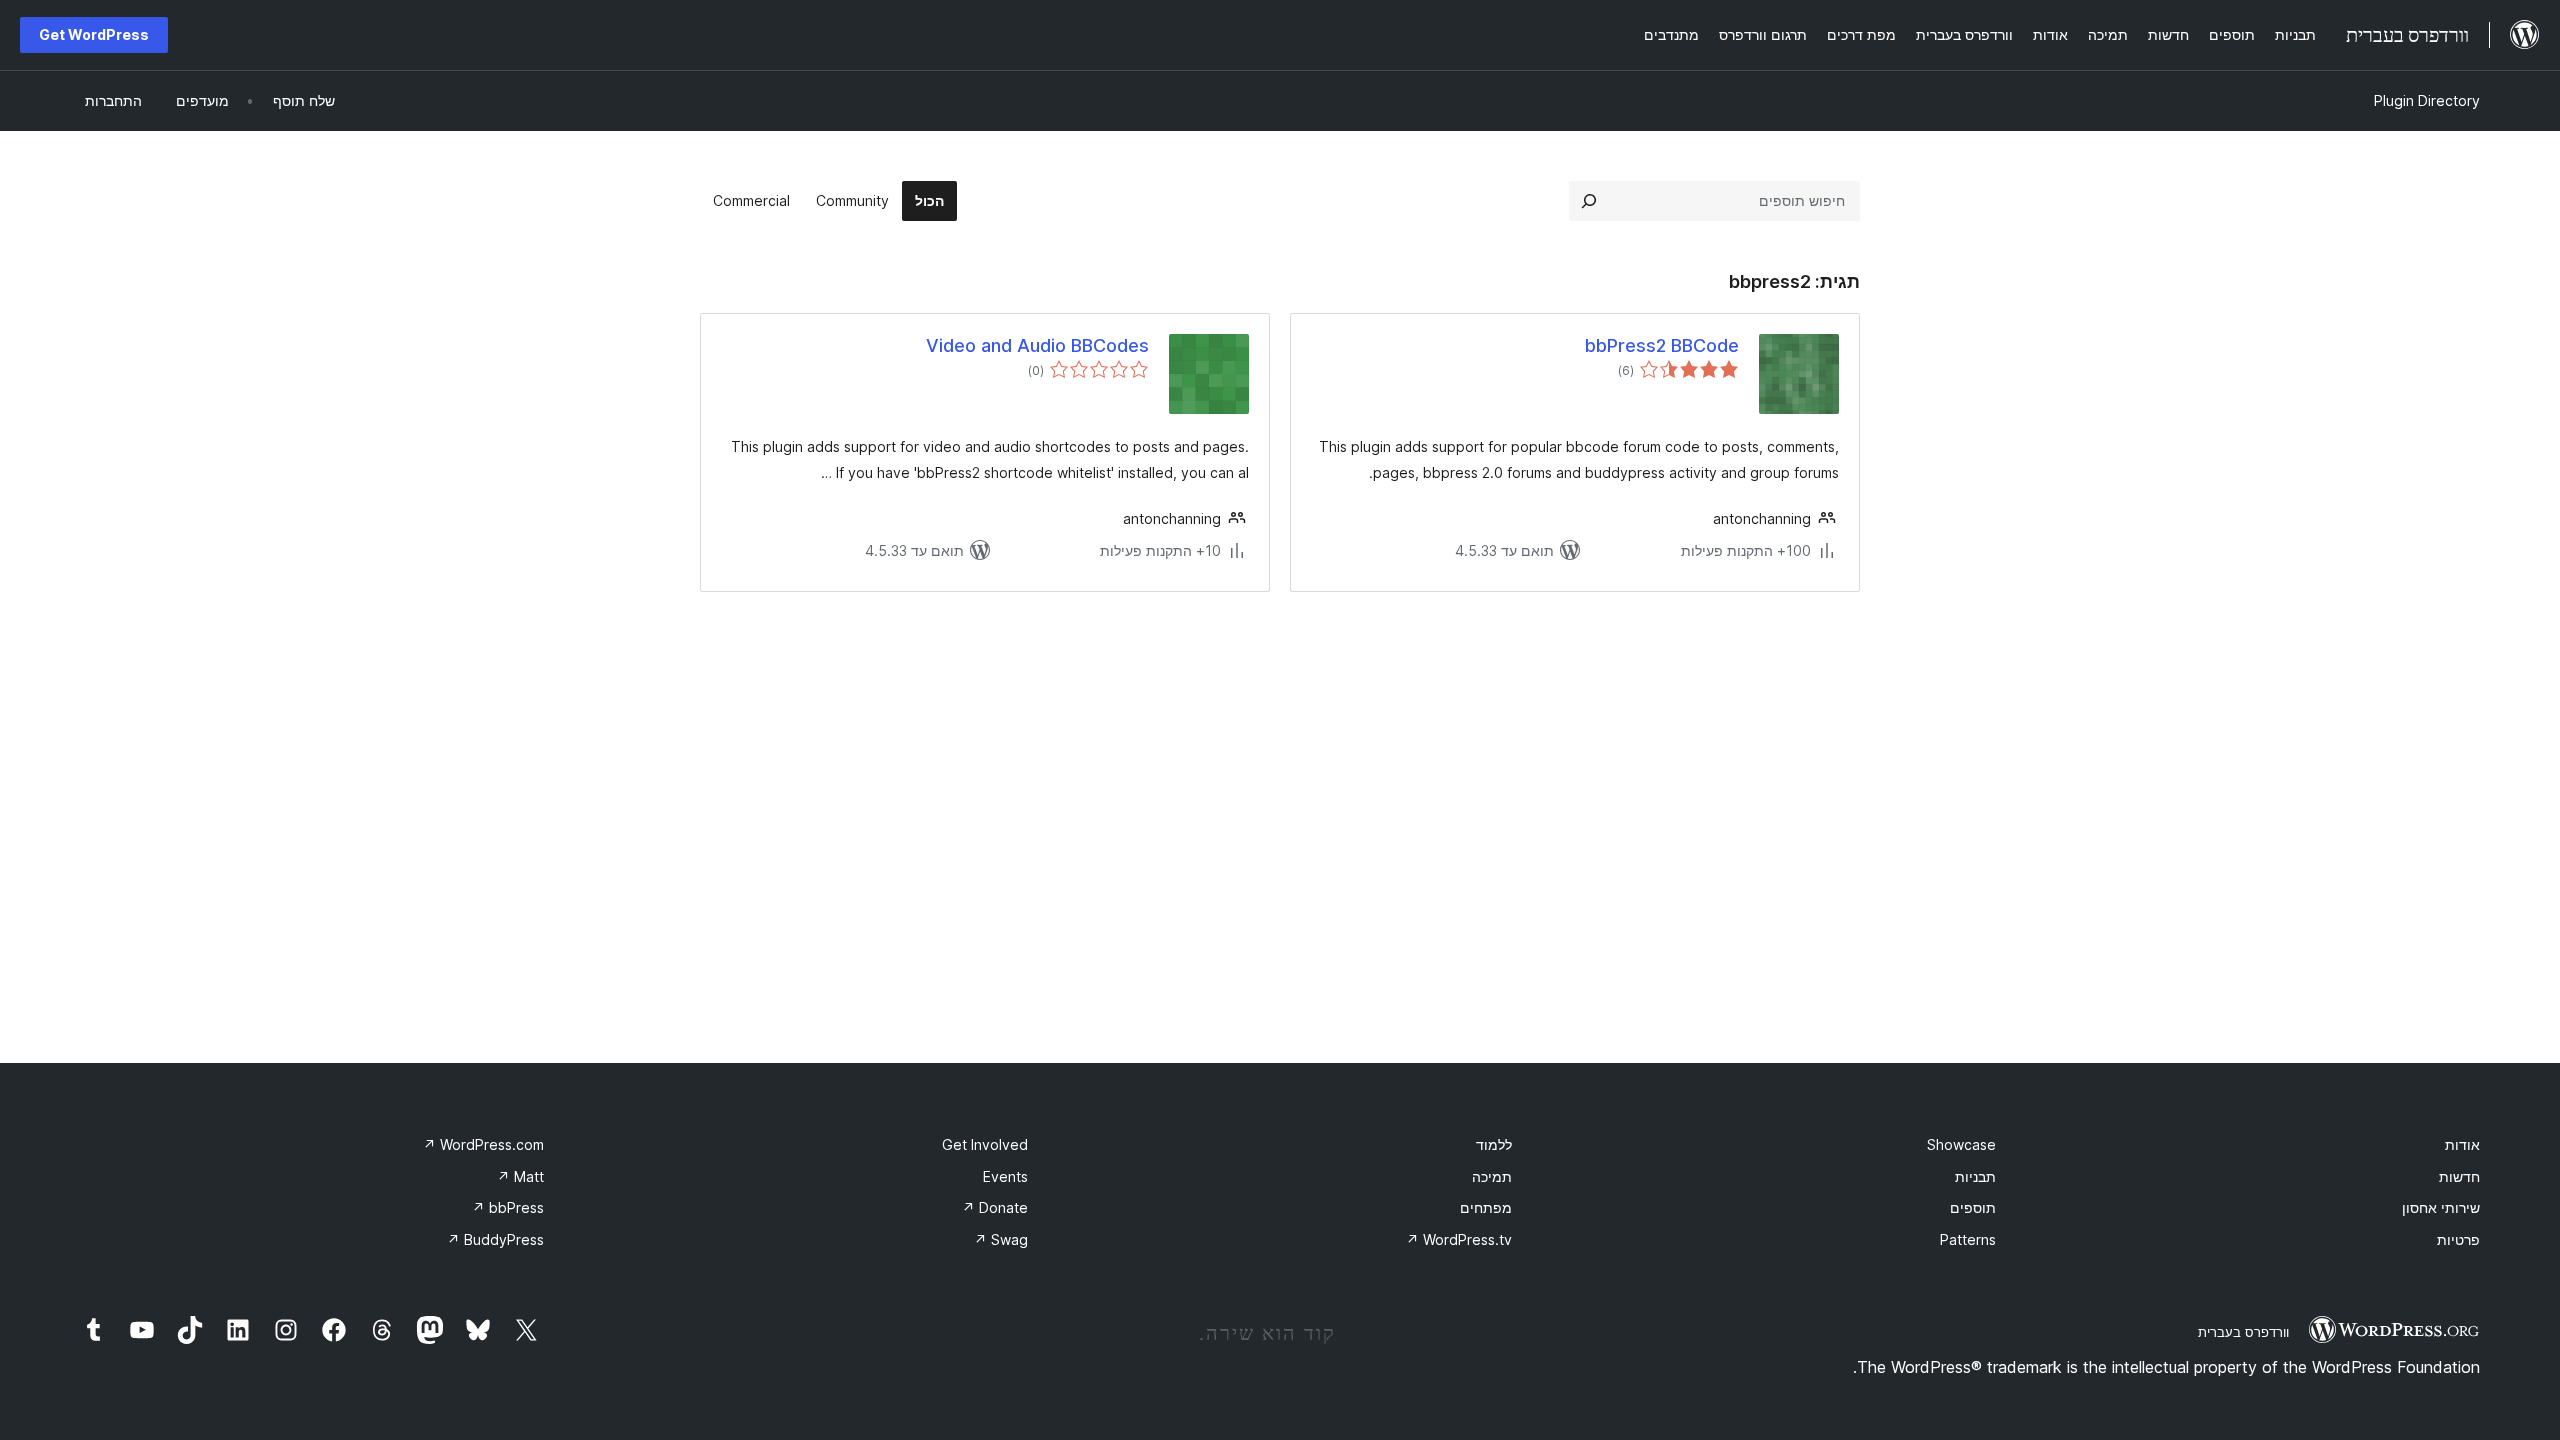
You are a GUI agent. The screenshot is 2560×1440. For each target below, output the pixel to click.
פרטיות (2458, 1239)
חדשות (2459, 1176)
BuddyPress (495, 1239)
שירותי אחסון (2441, 1207)
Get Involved (985, 1144)
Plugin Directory (2427, 100)
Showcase (1961, 1144)
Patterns (1968, 1239)
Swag (1001, 1239)
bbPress (508, 1207)
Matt (520, 1176)
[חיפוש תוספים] (1589, 201)
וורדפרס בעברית (2243, 1332)
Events (1005, 1176)
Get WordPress (94, 34)
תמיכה (1492, 1176)
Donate (995, 1207)
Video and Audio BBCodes (1037, 345)
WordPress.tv (1459, 1239)
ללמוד (1494, 1144)
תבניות (1975, 1176)
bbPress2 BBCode (1662, 345)
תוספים (1973, 1207)
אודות (2462, 1144)
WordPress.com (483, 1144)
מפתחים (1486, 1207)
